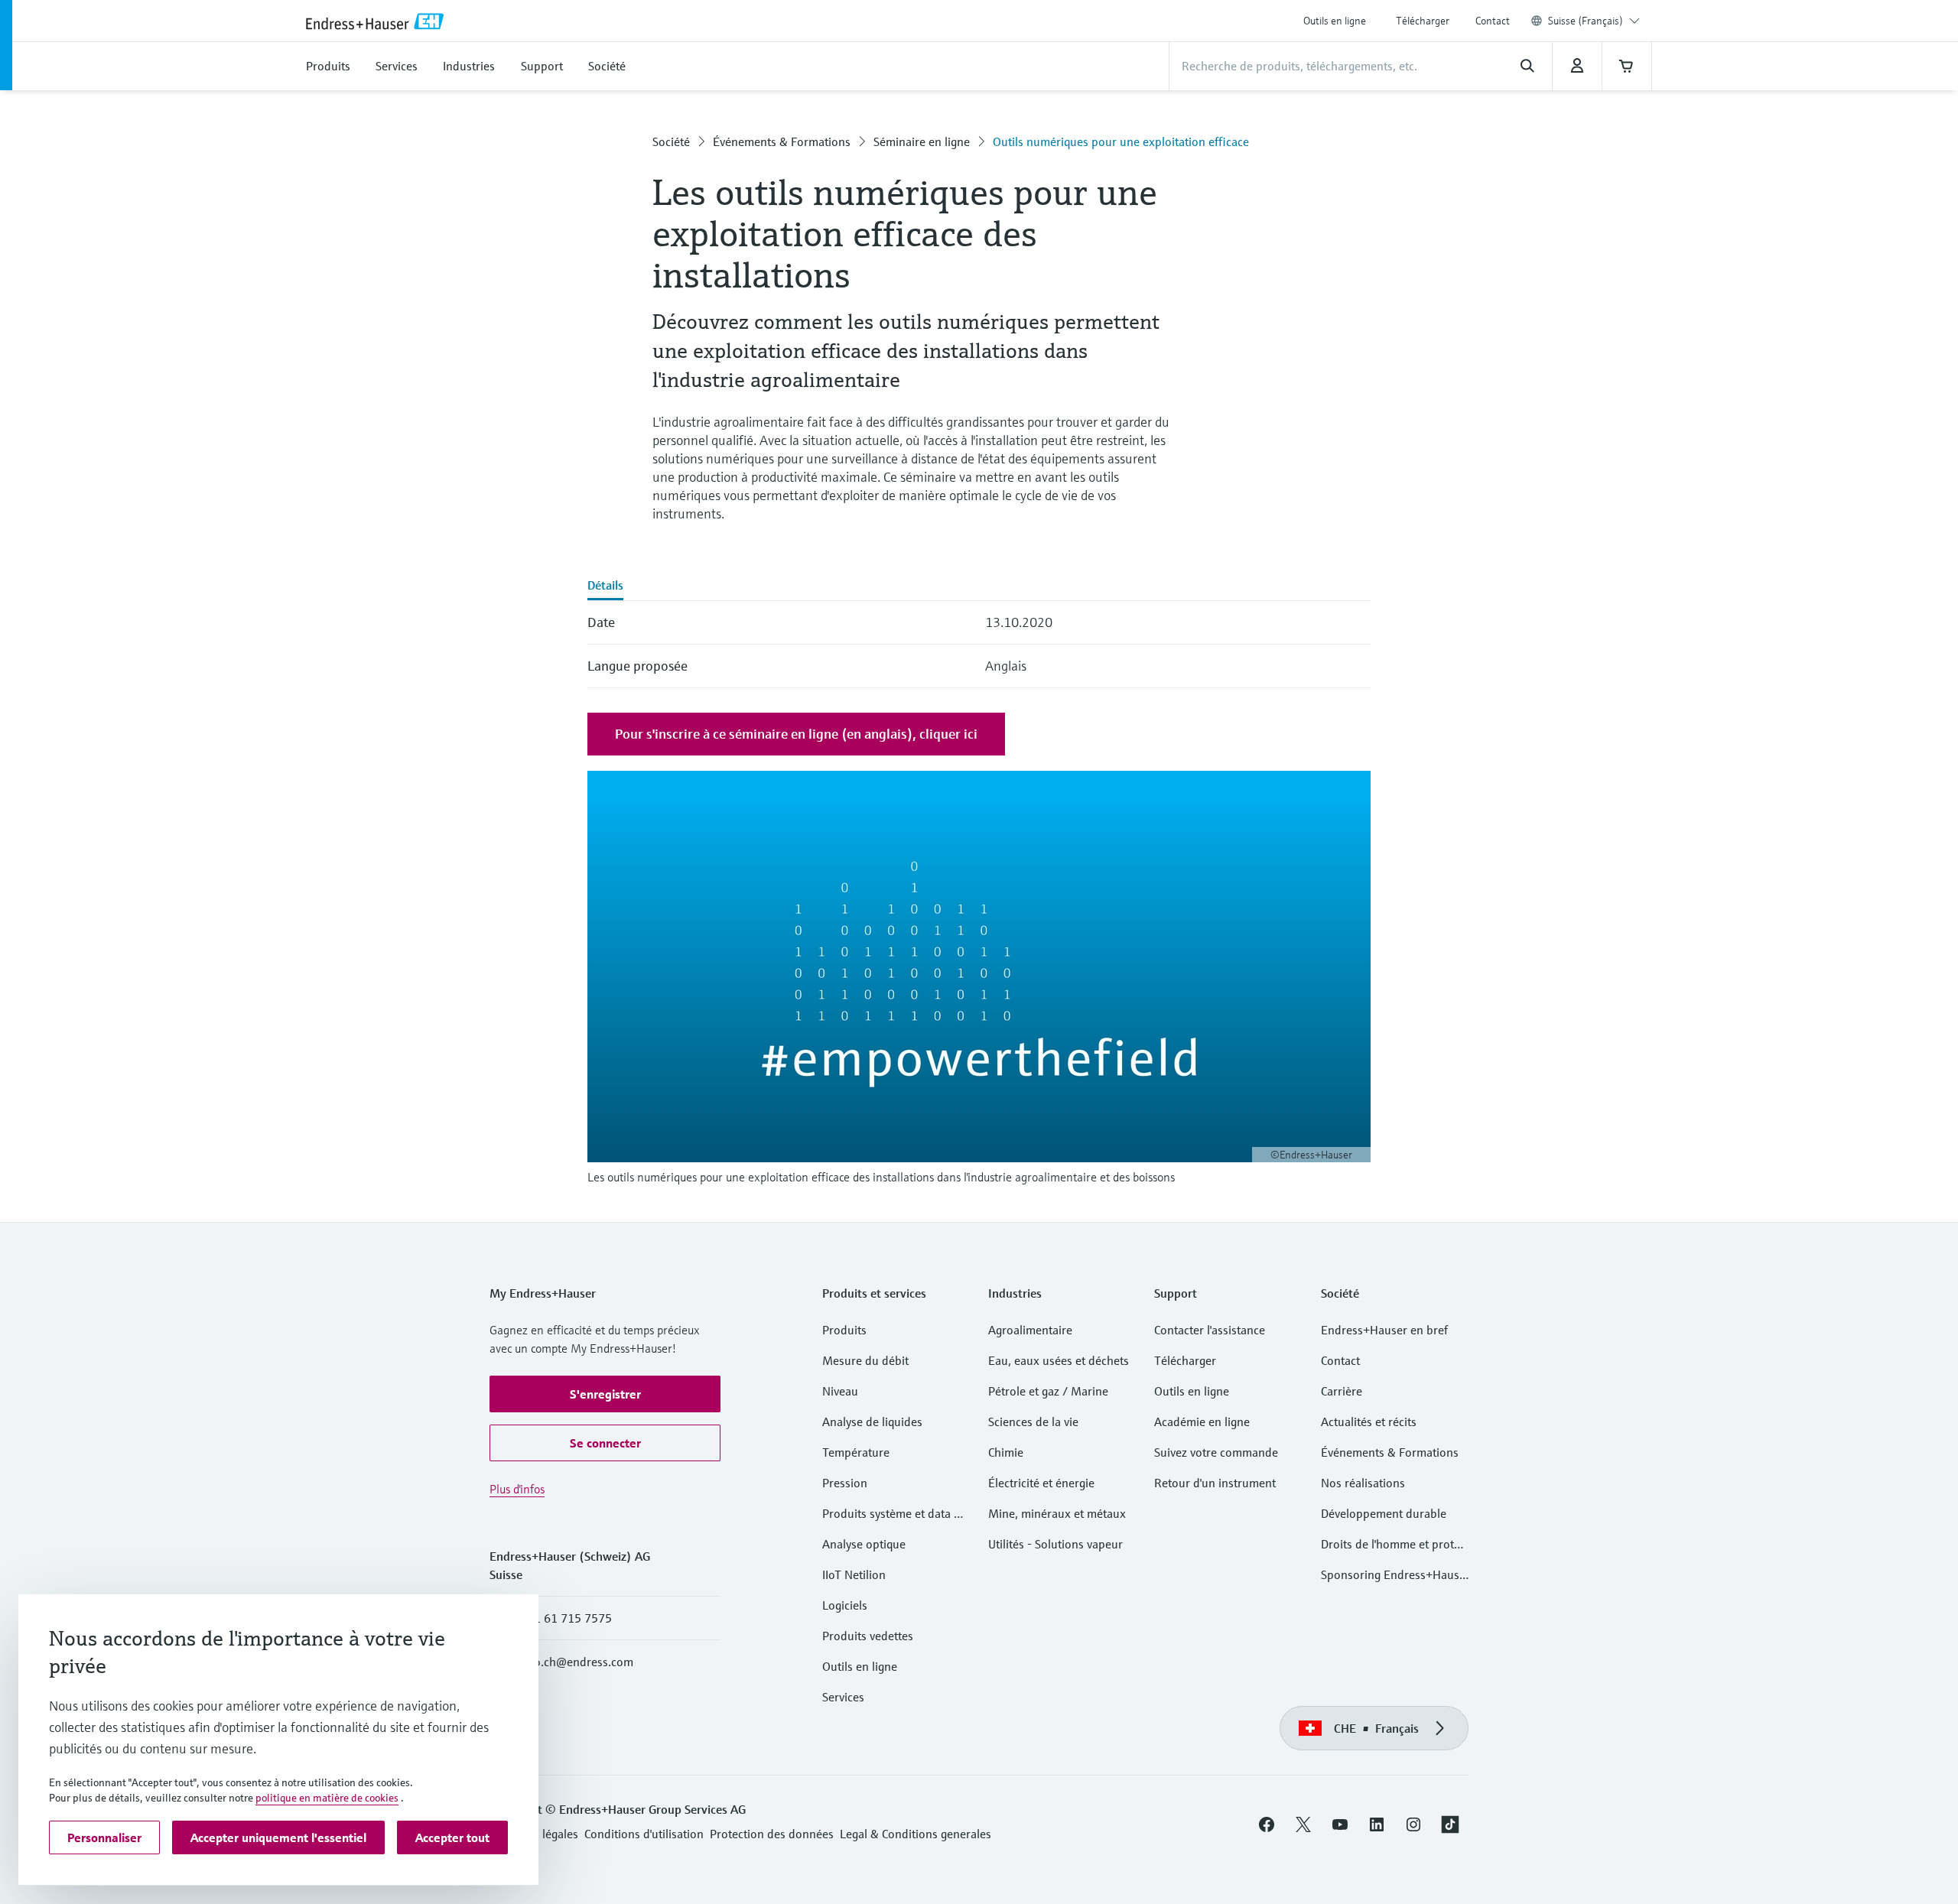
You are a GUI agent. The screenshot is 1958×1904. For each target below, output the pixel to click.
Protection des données (772, 1834)
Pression (845, 1483)
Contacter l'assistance (1210, 1330)
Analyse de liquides (872, 1422)
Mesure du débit (865, 1360)
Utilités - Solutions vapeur (1055, 1544)
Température (856, 1452)
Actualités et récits (1369, 1422)
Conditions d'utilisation (644, 1834)
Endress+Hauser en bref (1384, 1330)
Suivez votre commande (1216, 1452)
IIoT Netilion (854, 1574)
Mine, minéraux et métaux (1057, 1513)
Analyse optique (864, 1544)
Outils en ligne (1335, 21)
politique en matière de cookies (327, 1798)
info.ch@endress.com (577, 1662)
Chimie (1006, 1452)
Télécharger (1423, 21)
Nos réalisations (1363, 1483)
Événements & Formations (782, 141)
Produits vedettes (868, 1636)
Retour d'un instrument (1215, 1483)
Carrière (1342, 1391)
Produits (844, 1330)
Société (671, 141)
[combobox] (1594, 21)
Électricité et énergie (1041, 1483)
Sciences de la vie (1033, 1422)
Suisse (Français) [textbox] (1586, 21)
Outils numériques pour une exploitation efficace (1121, 141)
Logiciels (845, 1605)
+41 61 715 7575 (566, 1618)
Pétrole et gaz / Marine (1048, 1391)
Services (843, 1697)
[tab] (605, 586)
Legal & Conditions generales (916, 1834)
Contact (1493, 21)
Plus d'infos (517, 1489)
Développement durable (1384, 1513)
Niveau (840, 1391)
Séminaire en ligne (922, 141)
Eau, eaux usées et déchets (1059, 1360)
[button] (605, 1394)
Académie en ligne (1202, 1422)
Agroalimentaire (1030, 1330)
